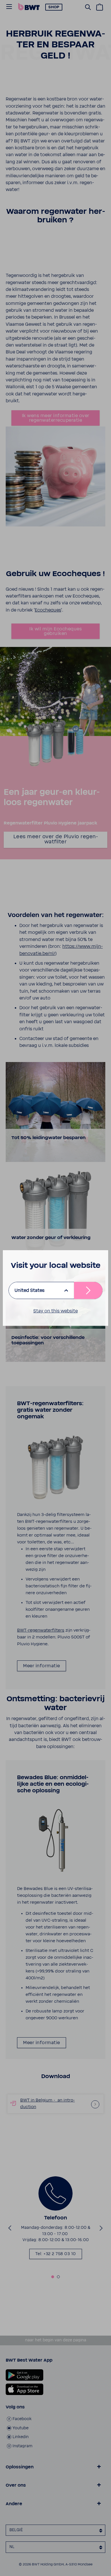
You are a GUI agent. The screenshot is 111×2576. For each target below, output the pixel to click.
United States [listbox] (29, 1290)
